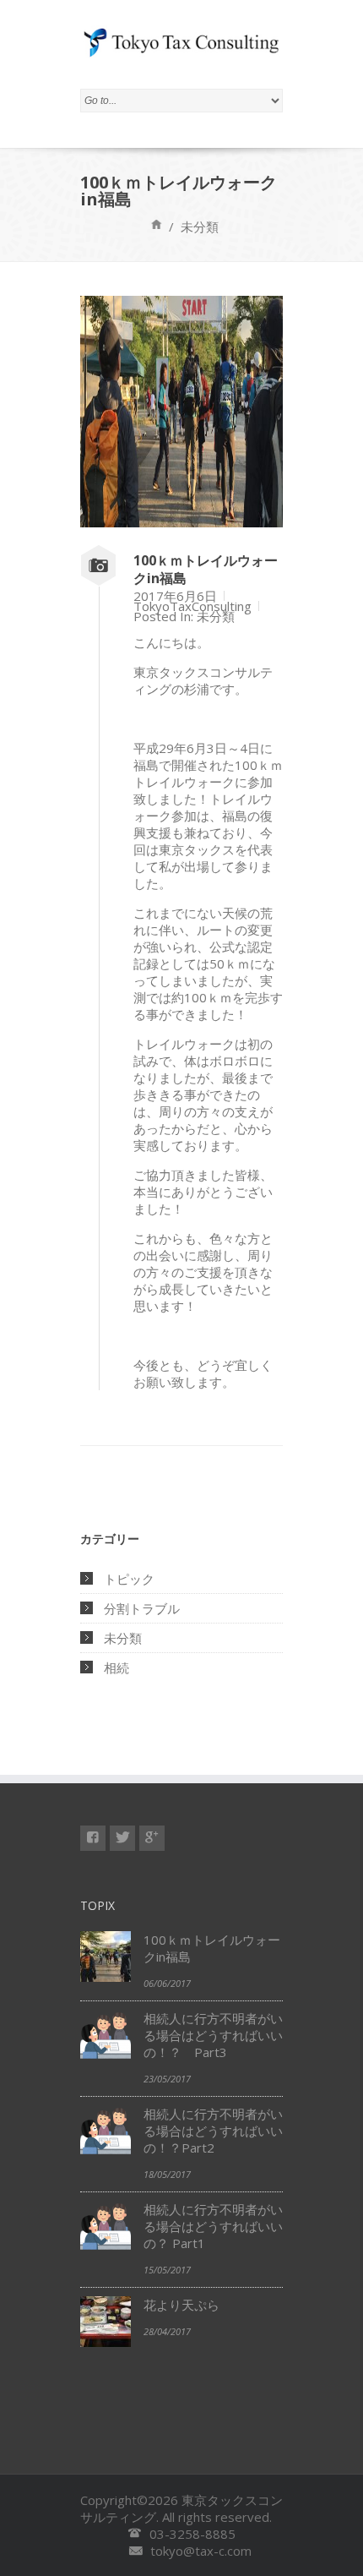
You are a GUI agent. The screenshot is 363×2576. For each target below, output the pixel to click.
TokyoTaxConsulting (192, 606)
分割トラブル (142, 1608)
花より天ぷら (181, 2305)
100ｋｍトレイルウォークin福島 (206, 569)
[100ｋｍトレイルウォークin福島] (181, 522)
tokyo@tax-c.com (201, 2551)
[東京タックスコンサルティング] (152, 1838)
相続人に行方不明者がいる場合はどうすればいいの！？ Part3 (213, 2035)
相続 (116, 1667)
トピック (129, 1579)
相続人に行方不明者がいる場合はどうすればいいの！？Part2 (213, 2131)
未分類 (216, 616)
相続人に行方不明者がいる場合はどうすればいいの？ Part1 (213, 2226)
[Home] (157, 224)
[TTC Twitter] (122, 1838)
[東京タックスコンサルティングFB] (93, 1838)
